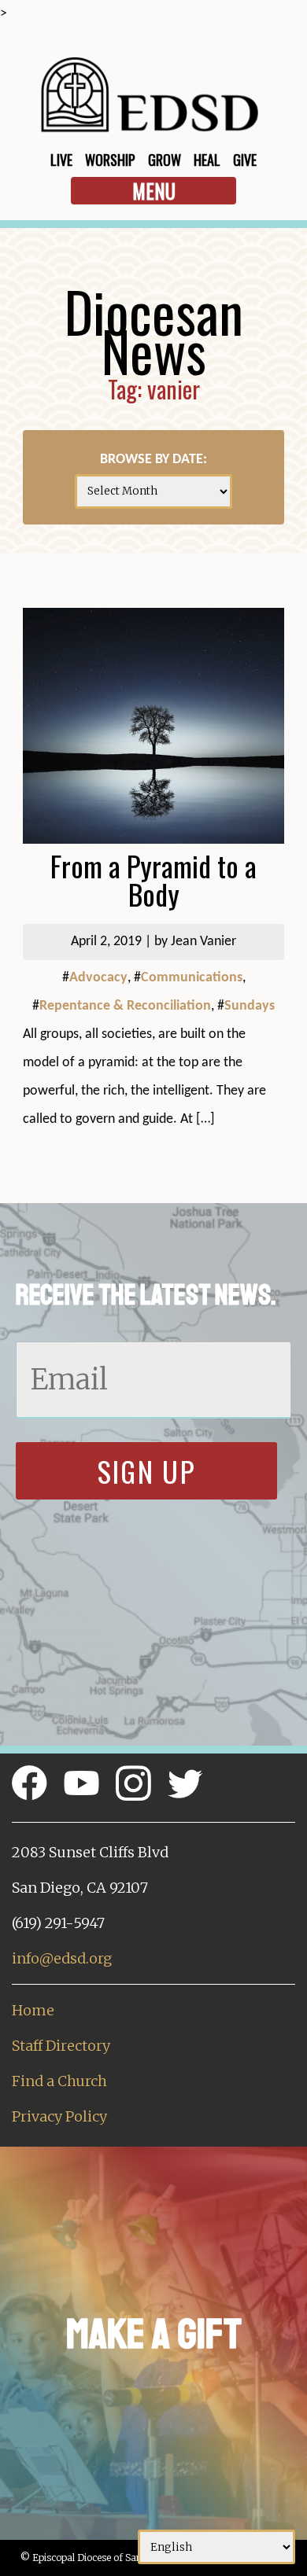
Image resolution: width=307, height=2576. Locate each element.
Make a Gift (154, 2334)
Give (245, 160)
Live (61, 160)
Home (33, 2010)
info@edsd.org (62, 1958)
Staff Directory (61, 2046)
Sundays (250, 1006)
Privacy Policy (59, 2116)
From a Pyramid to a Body (153, 880)
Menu (154, 191)
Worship (110, 160)
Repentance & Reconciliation (125, 1006)
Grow (165, 160)
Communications (192, 978)
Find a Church (59, 2081)
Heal (207, 160)
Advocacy (98, 978)
